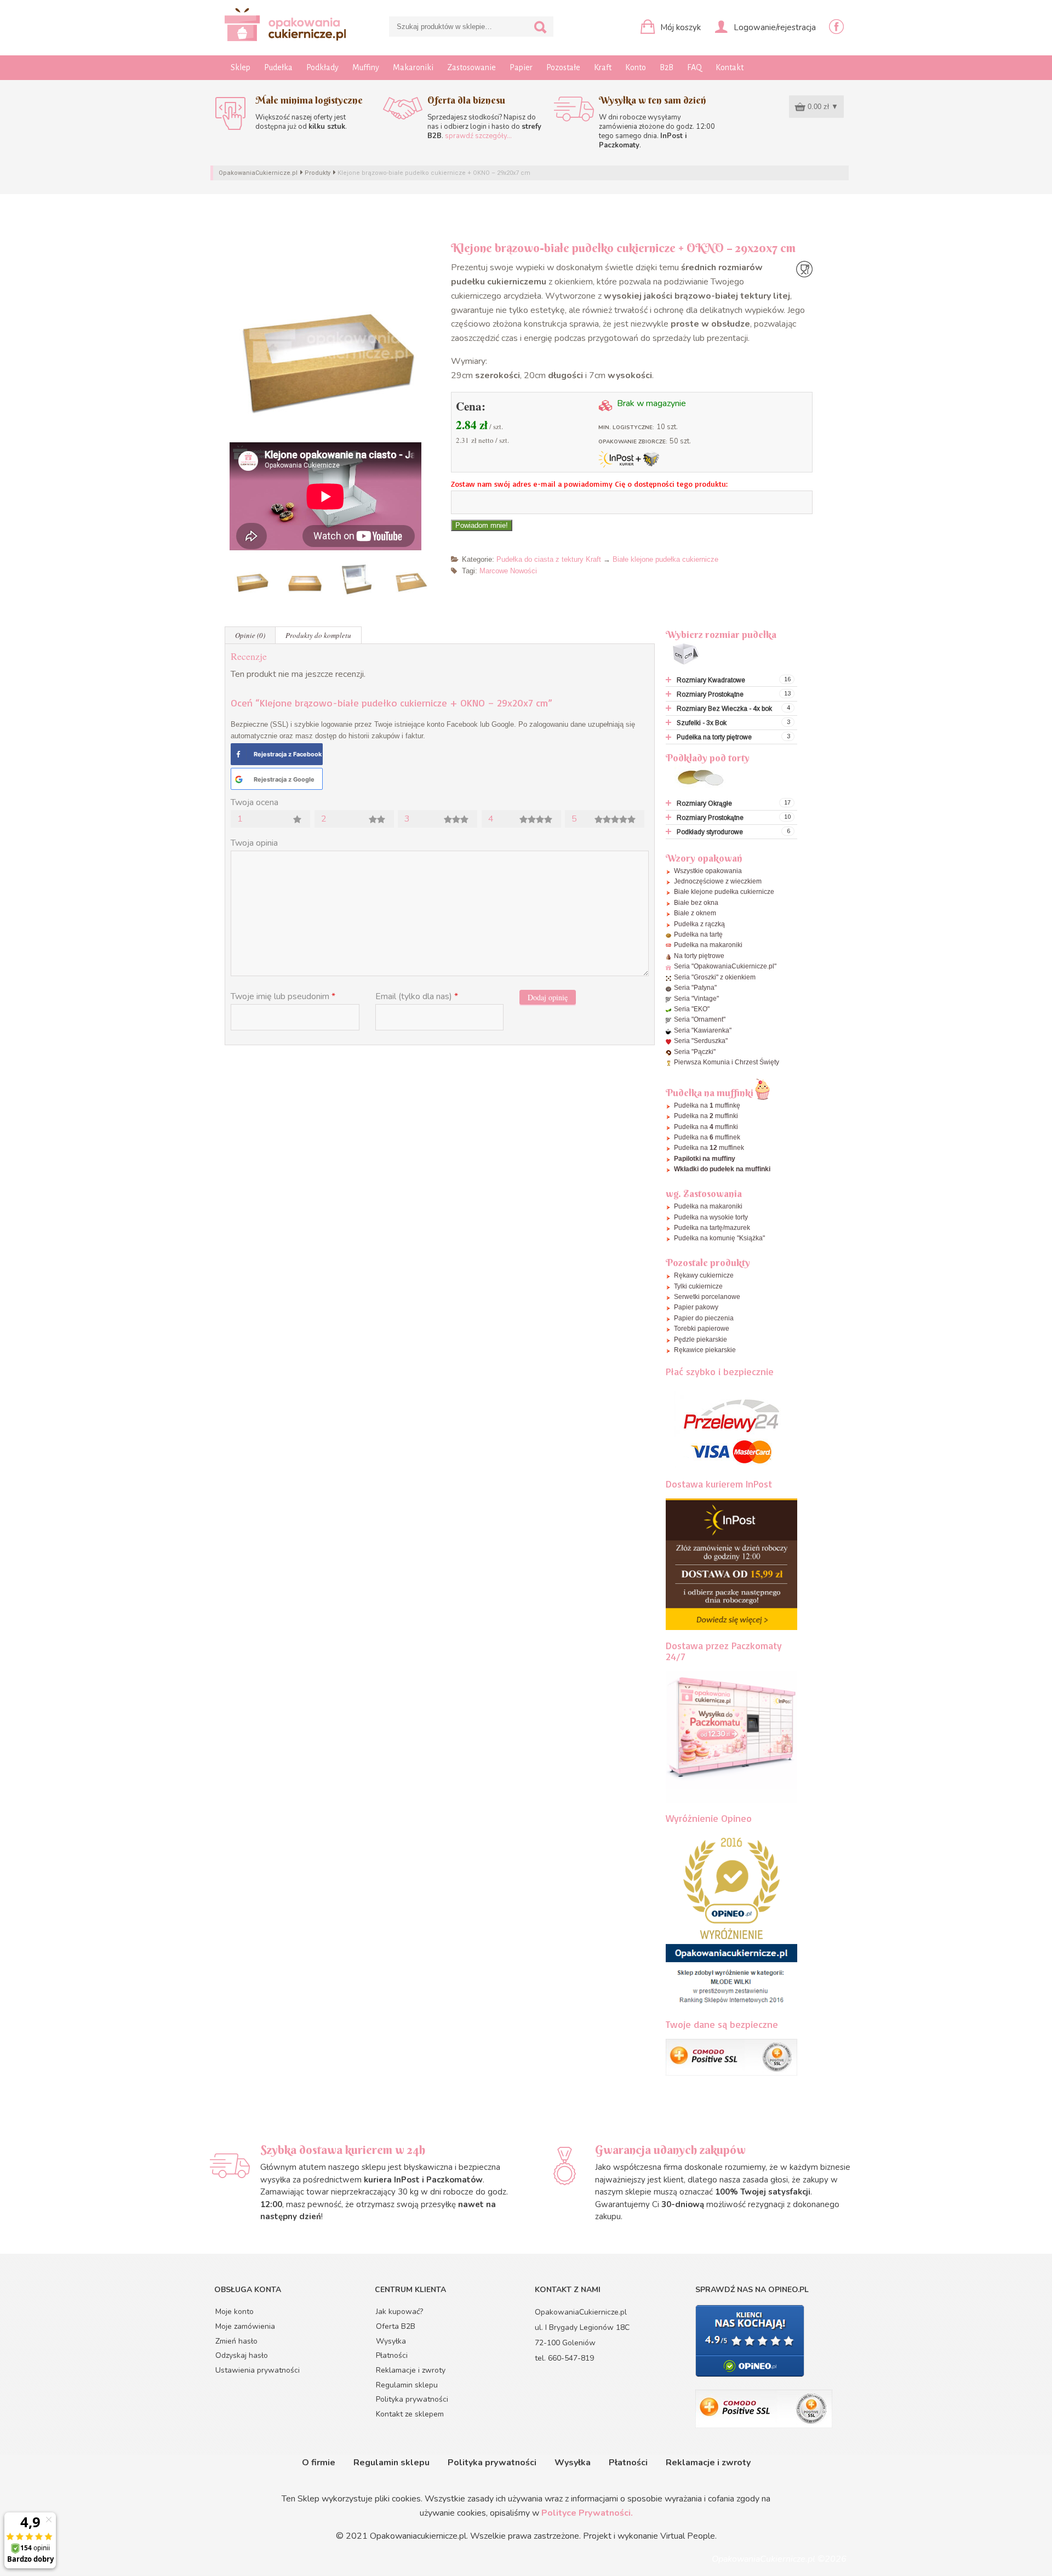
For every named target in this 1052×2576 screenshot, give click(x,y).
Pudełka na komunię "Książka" (719, 1238)
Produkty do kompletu (318, 635)
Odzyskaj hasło (242, 2355)
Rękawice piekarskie (705, 1350)
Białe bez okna (696, 903)
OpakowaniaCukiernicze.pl (258, 173)
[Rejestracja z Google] (239, 779)
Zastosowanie (471, 67)
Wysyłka (391, 2341)
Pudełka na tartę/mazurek (712, 1228)
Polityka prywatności (412, 2399)
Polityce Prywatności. (587, 2513)
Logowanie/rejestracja (774, 27)
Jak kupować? (399, 2312)
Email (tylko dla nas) (417, 996)
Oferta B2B (396, 2326)
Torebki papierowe (702, 1329)
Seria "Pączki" (695, 1052)
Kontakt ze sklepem (410, 2414)
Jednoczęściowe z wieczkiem (718, 881)
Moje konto (235, 2312)
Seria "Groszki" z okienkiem (715, 977)
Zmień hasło (236, 2341)
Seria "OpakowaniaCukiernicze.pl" (725, 966)
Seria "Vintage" (696, 999)
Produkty (318, 173)
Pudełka (278, 67)
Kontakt (730, 67)
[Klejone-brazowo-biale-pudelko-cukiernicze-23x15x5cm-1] (330, 341)
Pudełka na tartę (698, 934)
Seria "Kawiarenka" (703, 1030)
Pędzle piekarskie (701, 1340)
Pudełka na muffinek (707, 1137)
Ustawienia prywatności (258, 2370)
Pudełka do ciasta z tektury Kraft (549, 559)
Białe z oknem (695, 913)
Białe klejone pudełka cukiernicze (665, 559)
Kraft (603, 67)
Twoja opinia (254, 843)
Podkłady (322, 67)
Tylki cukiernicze (698, 1286)
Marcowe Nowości (508, 571)
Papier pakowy (696, 1307)
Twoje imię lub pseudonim (283, 996)
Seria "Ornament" (700, 1019)
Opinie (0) (250, 635)
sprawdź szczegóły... (478, 136)
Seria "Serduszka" (701, 1041)
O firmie (319, 2463)
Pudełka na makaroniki (708, 945)
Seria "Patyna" (695, 988)
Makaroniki (413, 67)
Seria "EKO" (692, 1009)
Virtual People (688, 2536)
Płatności (392, 2355)
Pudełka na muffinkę (707, 1105)
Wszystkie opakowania (708, 871)
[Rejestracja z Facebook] (238, 754)
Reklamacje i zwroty (411, 2370)
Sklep (241, 67)
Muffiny (366, 67)
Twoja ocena (255, 802)
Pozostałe (563, 67)
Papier (521, 67)
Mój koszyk (679, 27)
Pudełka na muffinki (706, 1116)
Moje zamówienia (245, 2326)
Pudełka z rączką (699, 924)
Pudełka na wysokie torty (711, 1217)
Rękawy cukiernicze (704, 1275)
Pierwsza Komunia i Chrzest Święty (727, 1062)
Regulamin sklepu (407, 2385)
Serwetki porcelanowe (707, 1297)
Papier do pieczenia (704, 1318)
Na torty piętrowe (699, 956)
